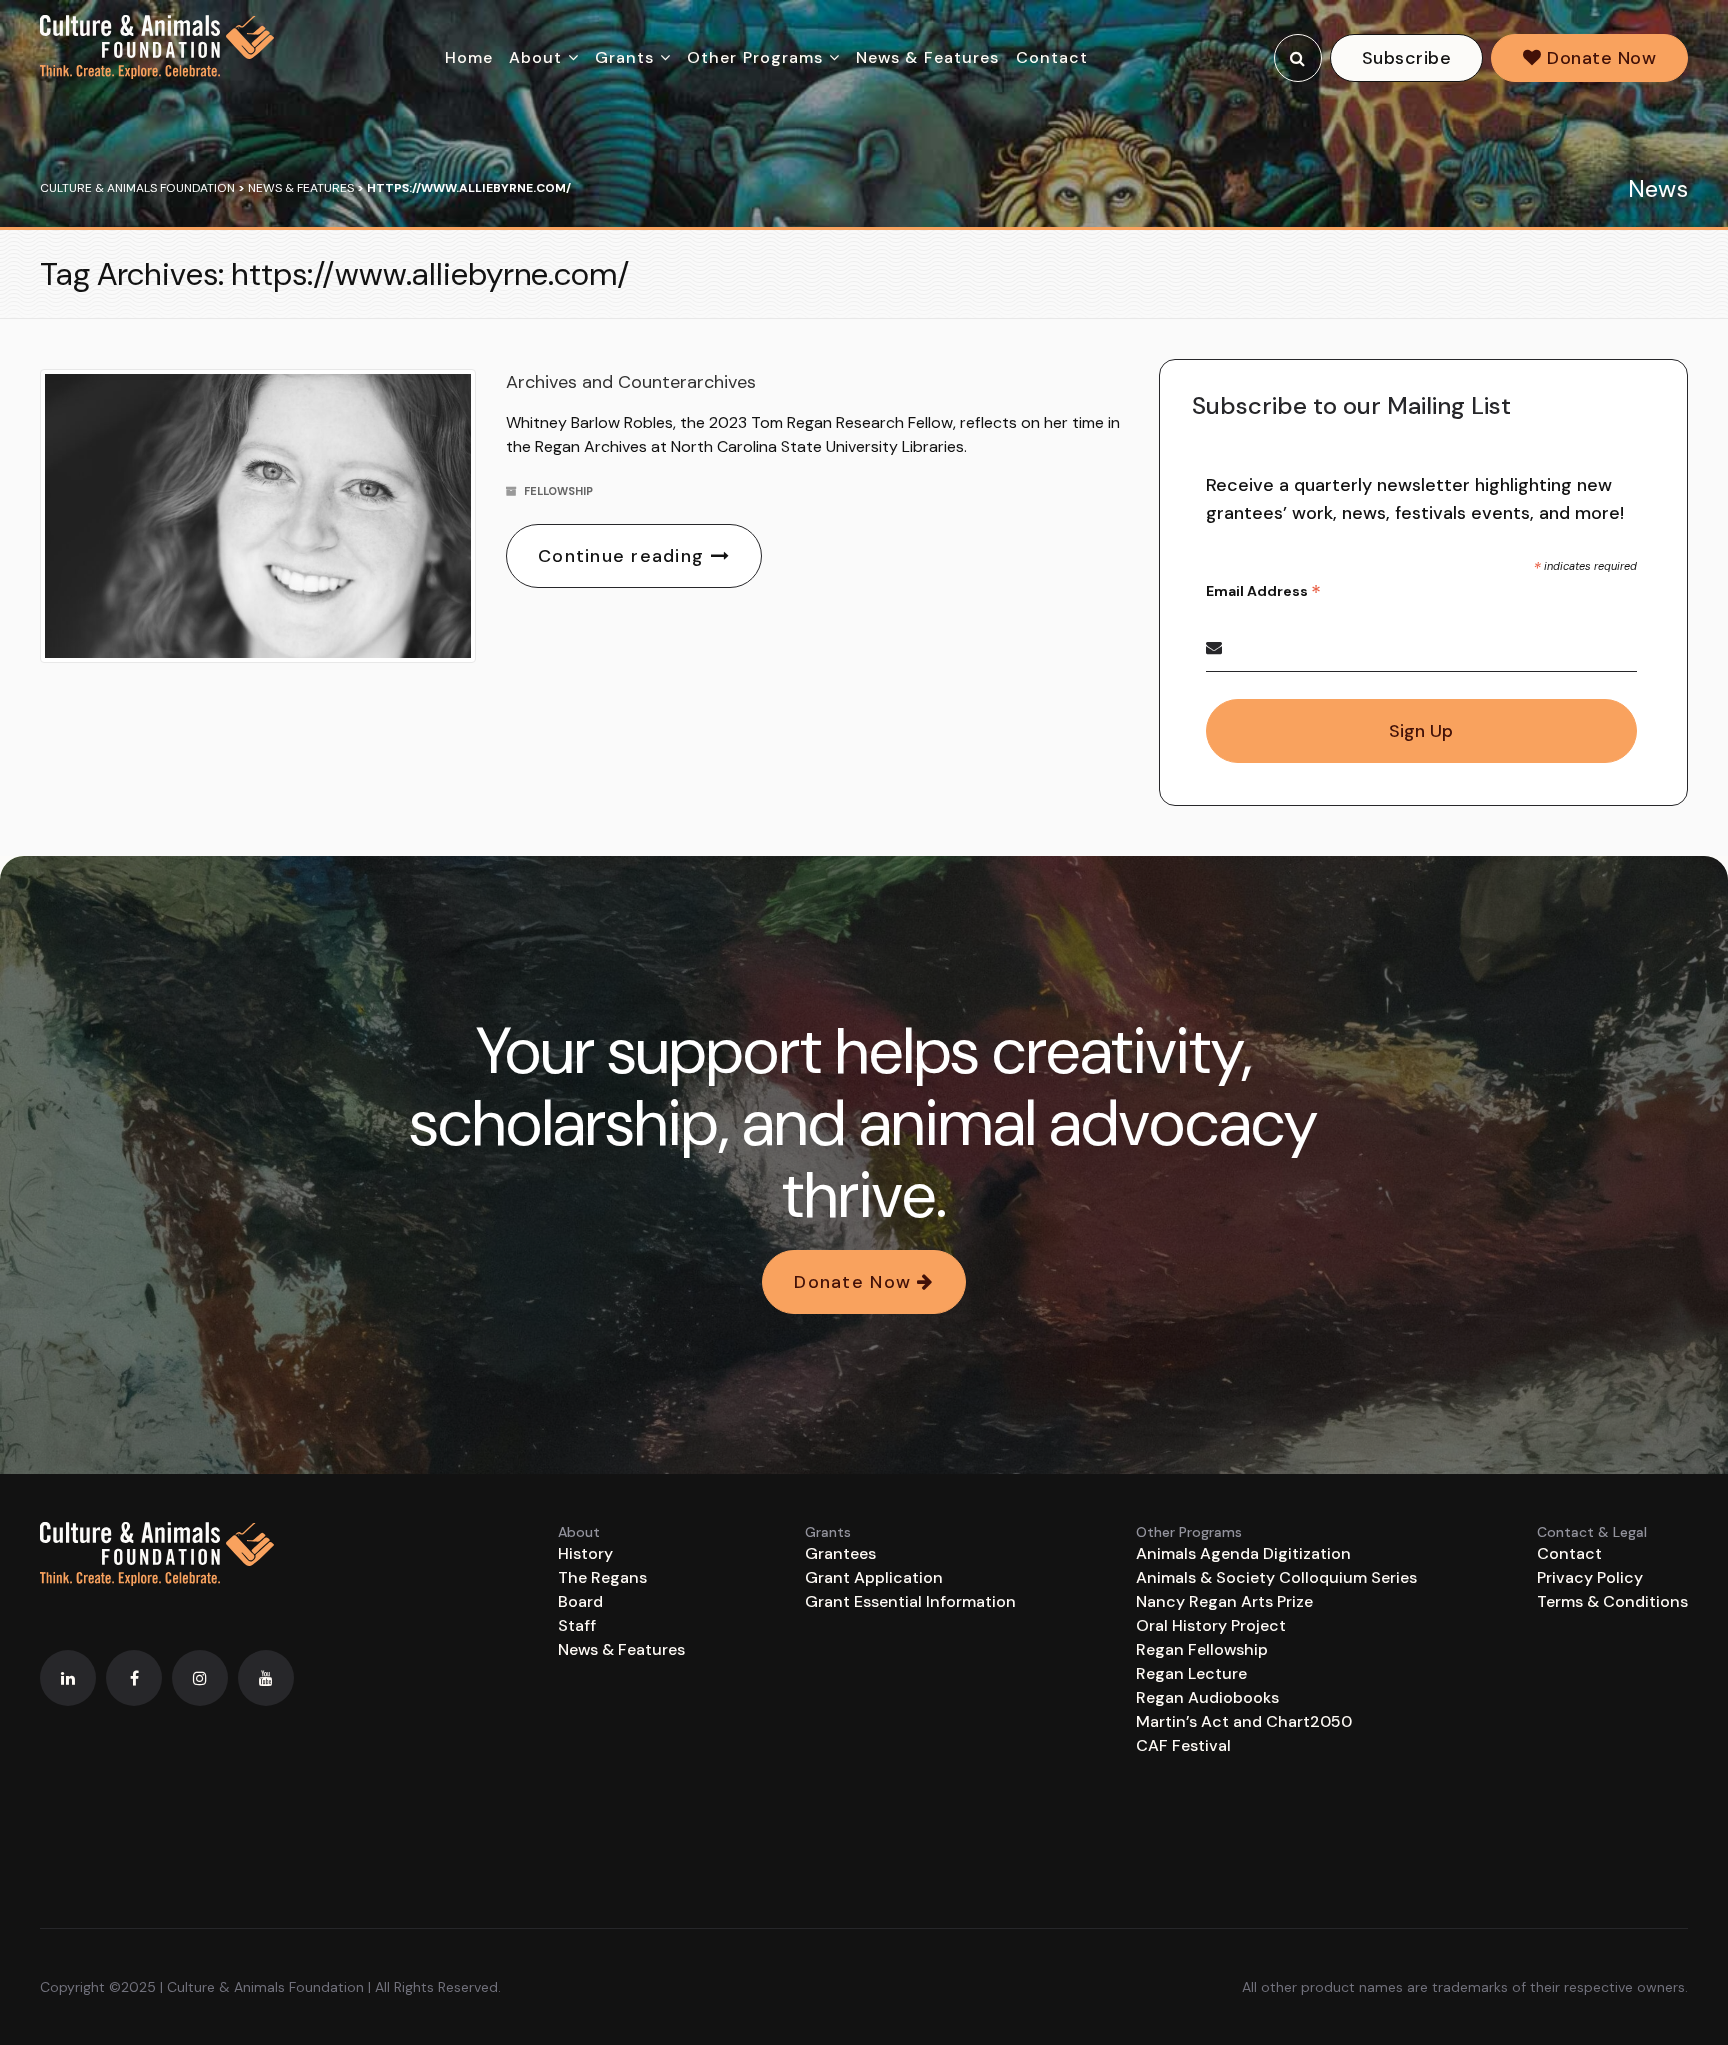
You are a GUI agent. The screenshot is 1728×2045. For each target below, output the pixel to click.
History (585, 1553)
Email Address (1263, 591)
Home (469, 57)
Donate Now (1599, 58)
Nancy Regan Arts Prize (1224, 1601)
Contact (1052, 57)
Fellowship (558, 491)
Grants (625, 57)
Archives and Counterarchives (631, 382)
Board (580, 1601)
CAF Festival (1183, 1745)
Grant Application (874, 1577)
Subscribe (1406, 58)
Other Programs (755, 57)
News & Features (928, 57)
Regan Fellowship (1202, 1649)
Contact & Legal (1592, 1532)
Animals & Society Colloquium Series (1276, 1577)
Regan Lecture (1191, 1673)
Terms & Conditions (1612, 1601)
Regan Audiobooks (1207, 1697)
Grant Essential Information (910, 1601)
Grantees (840, 1553)
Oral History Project (1211, 1625)
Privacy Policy (1590, 1577)
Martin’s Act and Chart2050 (1244, 1721)
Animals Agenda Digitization (1243, 1553)
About (536, 57)
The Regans (602, 1577)
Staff (577, 1625)
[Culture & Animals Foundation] (157, 47)
